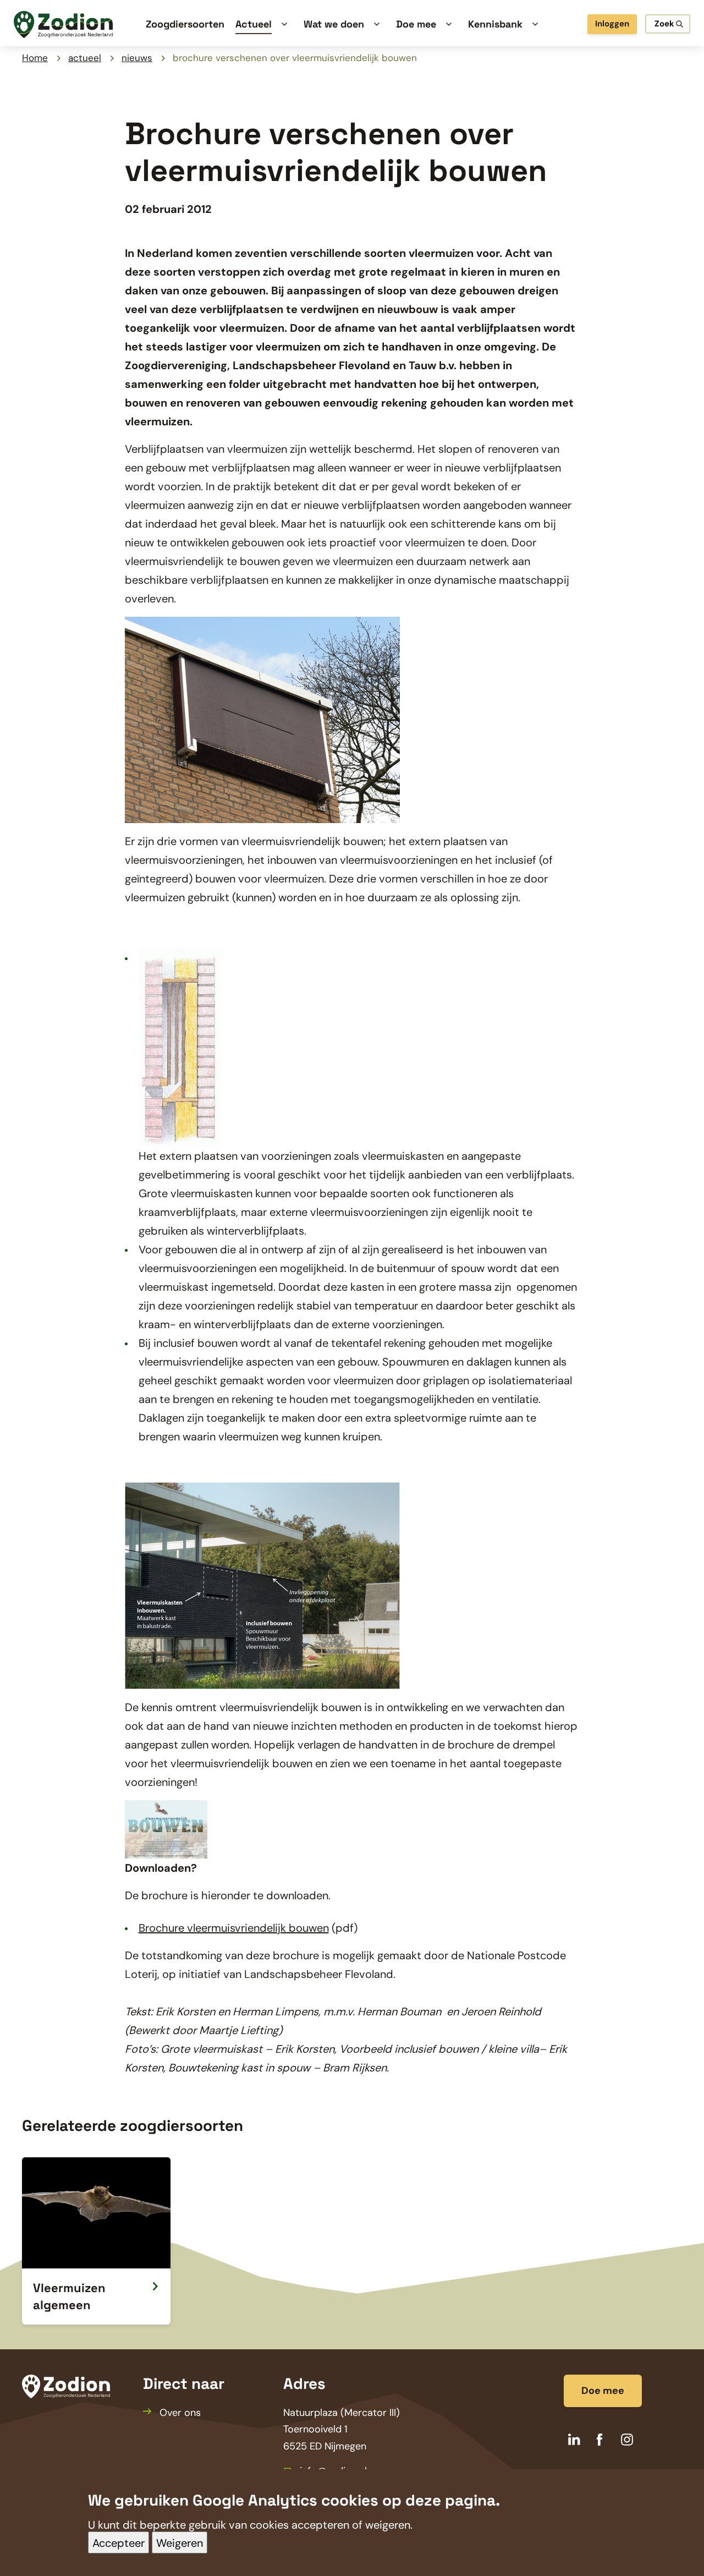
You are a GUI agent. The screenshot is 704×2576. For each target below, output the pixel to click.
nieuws (137, 58)
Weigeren (180, 2543)
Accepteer (119, 2543)
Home (35, 58)
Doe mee (603, 2391)
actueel (85, 58)
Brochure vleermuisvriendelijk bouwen (234, 1928)
